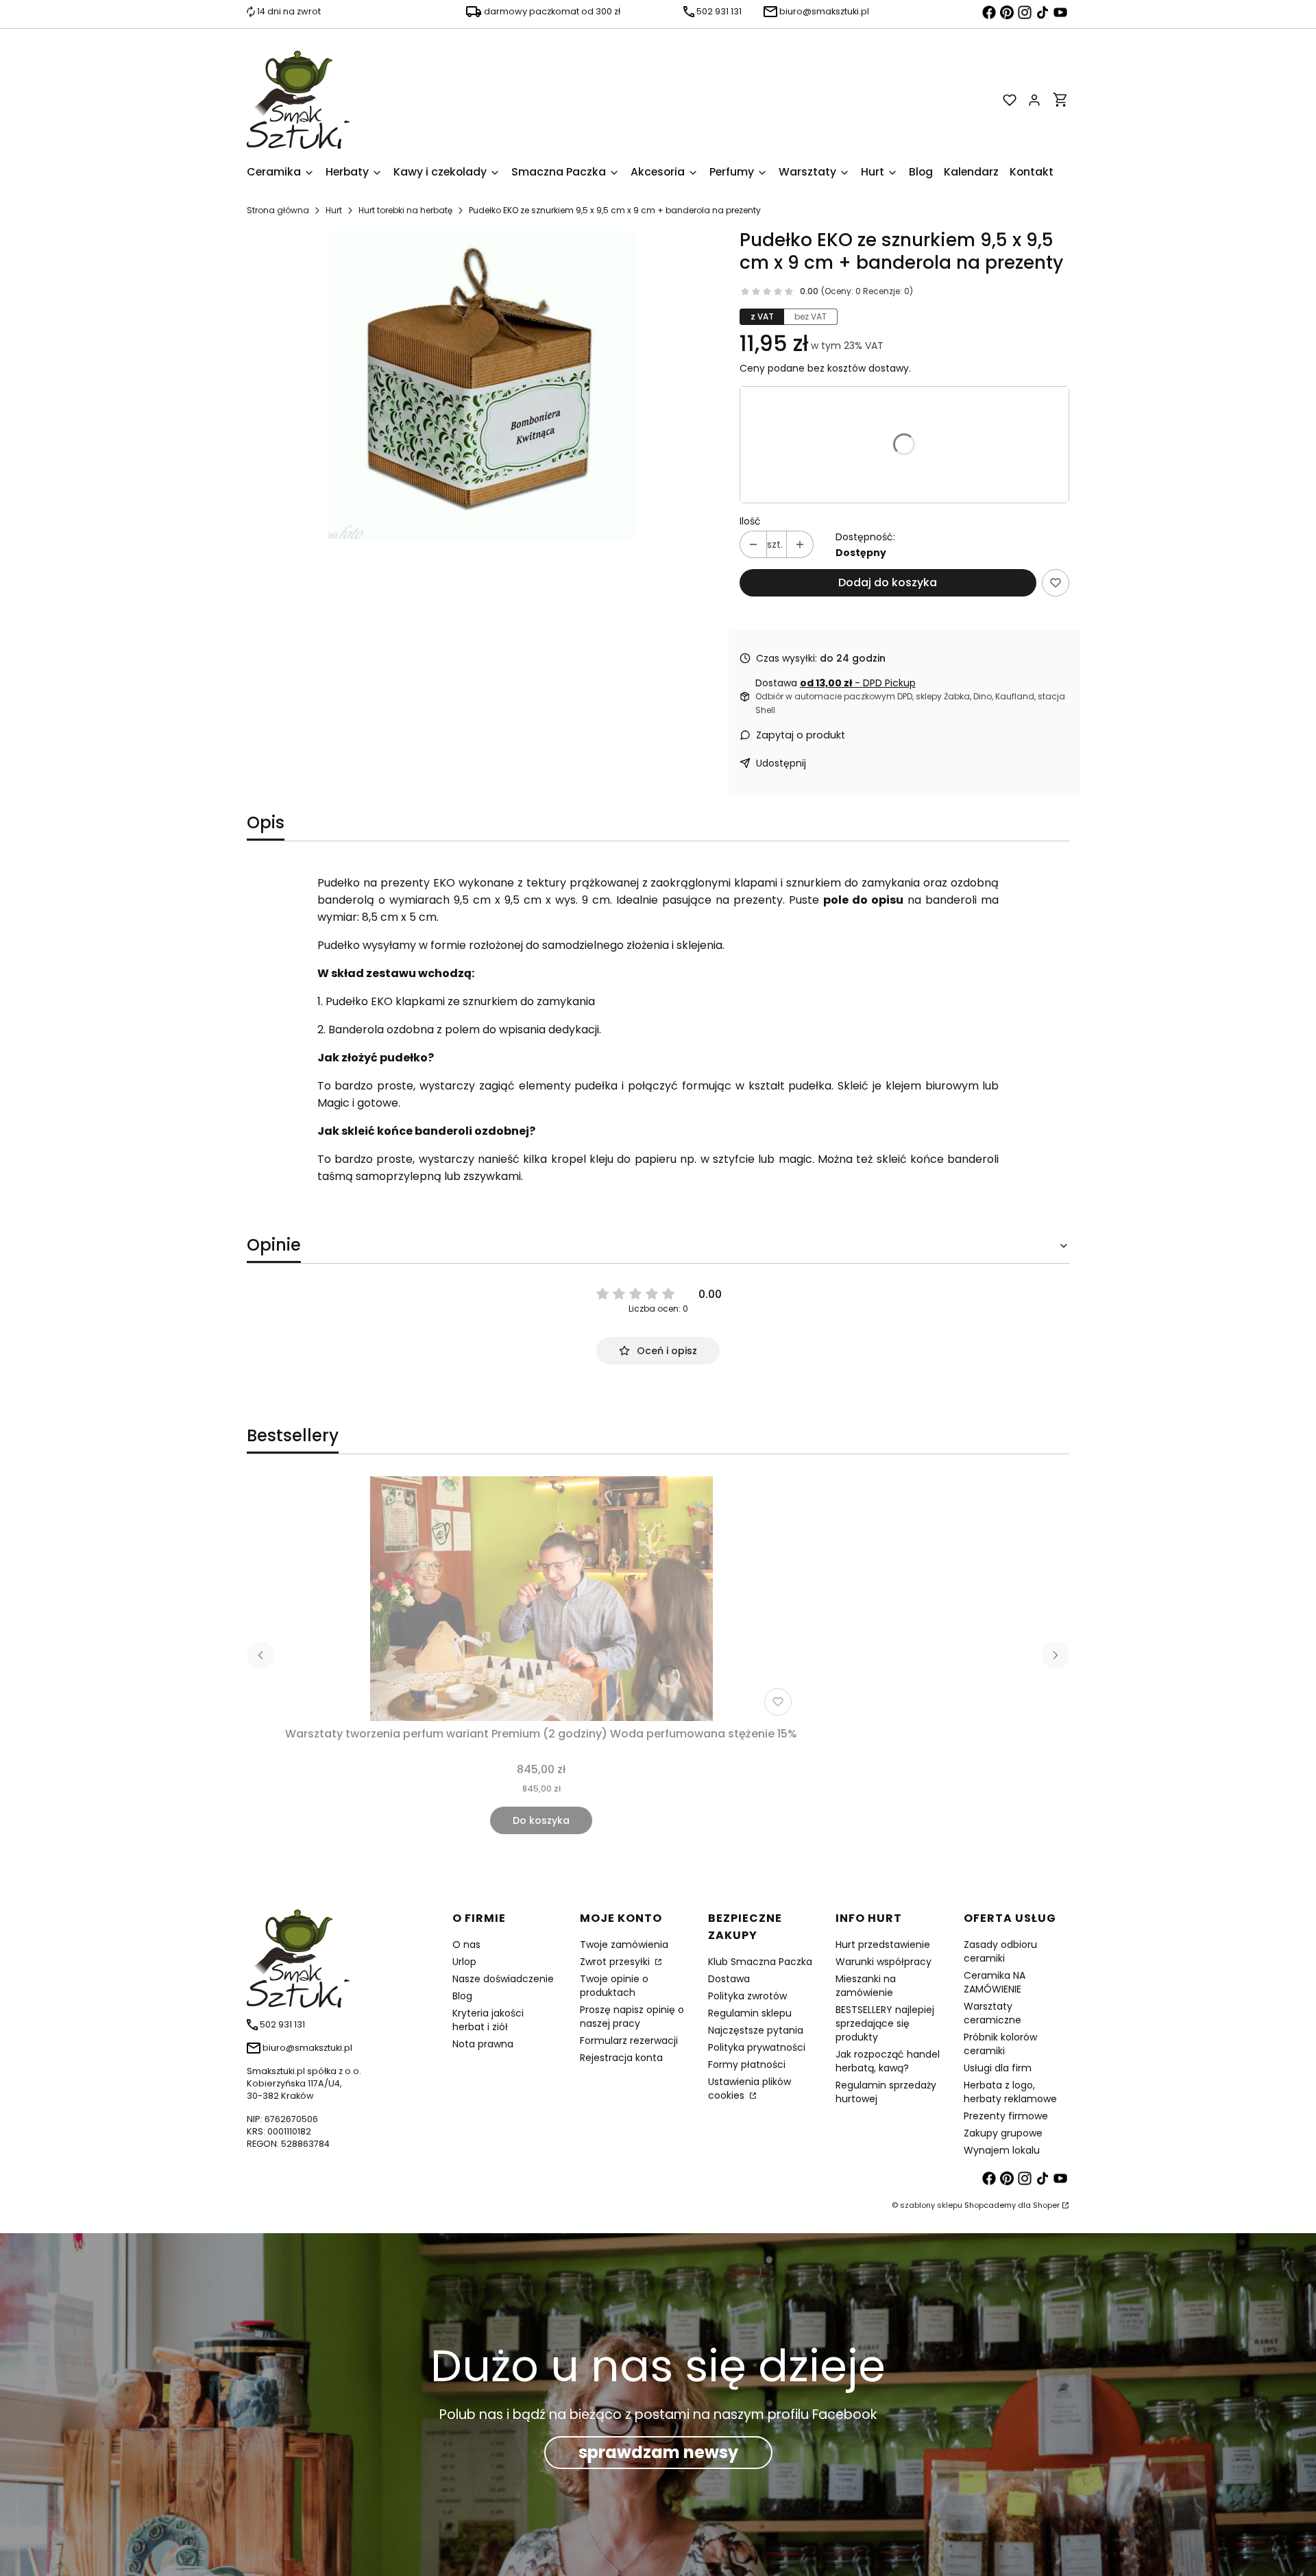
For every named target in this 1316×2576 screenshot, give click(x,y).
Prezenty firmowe (1006, 2116)
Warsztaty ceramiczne (992, 2013)
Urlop (464, 1962)
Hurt (334, 210)
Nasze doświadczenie (503, 1979)
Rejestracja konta (621, 2058)
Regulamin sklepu (750, 2013)
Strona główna (278, 210)
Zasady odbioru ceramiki (1000, 1951)
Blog (462, 1996)
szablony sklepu (931, 2205)
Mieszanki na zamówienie (866, 1986)
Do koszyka (541, 1820)
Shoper (1046, 2205)
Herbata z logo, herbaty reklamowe (1010, 2092)
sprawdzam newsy (658, 2452)
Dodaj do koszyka (888, 582)
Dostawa (729, 1979)
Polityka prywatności (757, 2047)
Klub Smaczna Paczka (760, 1962)
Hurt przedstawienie (883, 1945)
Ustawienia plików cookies (750, 2089)
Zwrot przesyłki (616, 1962)
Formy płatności (747, 2065)
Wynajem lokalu (1002, 2150)
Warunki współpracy (884, 1962)
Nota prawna (483, 2044)
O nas (466, 1945)
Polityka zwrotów (747, 1996)
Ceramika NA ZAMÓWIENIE (995, 1982)
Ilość (750, 521)
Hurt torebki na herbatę (405, 210)
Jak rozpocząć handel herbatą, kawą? (888, 2061)
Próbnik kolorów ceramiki (1000, 2044)
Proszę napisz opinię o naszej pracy (632, 2017)
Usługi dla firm (998, 2068)
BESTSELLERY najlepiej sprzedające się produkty (885, 2023)
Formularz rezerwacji (629, 2041)
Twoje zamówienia (624, 1945)
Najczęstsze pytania (756, 2030)
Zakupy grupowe (1003, 2133)
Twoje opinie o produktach (614, 1986)
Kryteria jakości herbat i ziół (488, 2020)
